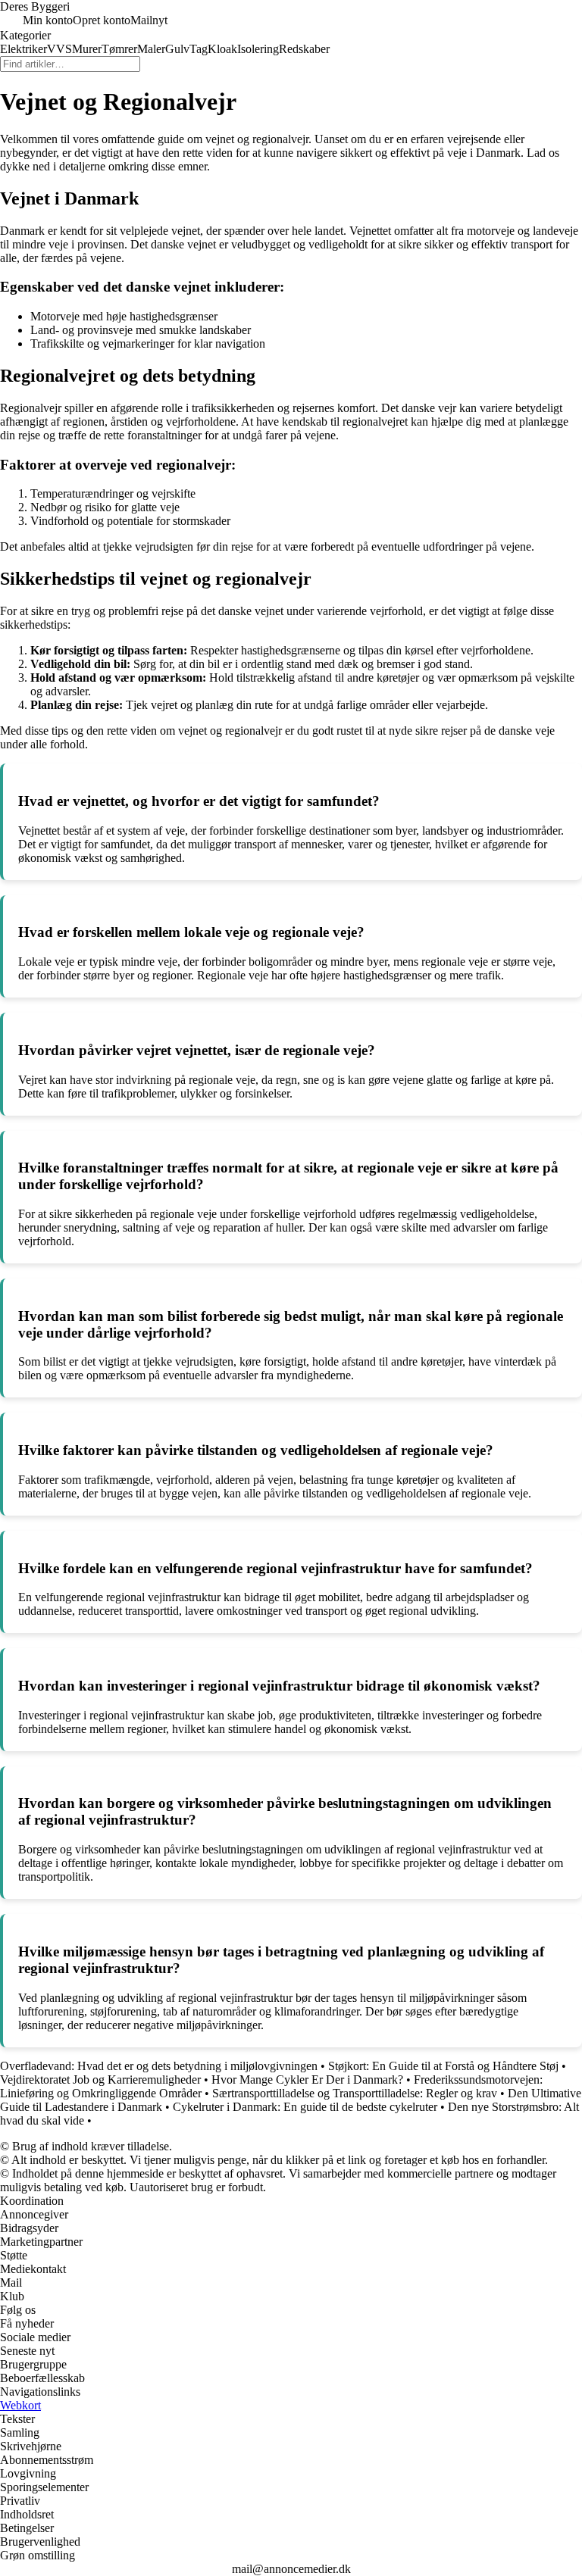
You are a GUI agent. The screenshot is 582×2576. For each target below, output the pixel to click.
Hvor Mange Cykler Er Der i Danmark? (307, 2080)
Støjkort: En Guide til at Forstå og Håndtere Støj (443, 2066)
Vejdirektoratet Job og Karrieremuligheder (100, 2080)
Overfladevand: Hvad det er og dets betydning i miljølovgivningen (159, 2066)
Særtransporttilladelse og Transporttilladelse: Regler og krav (355, 2093)
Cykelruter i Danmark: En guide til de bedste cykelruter (305, 2107)
